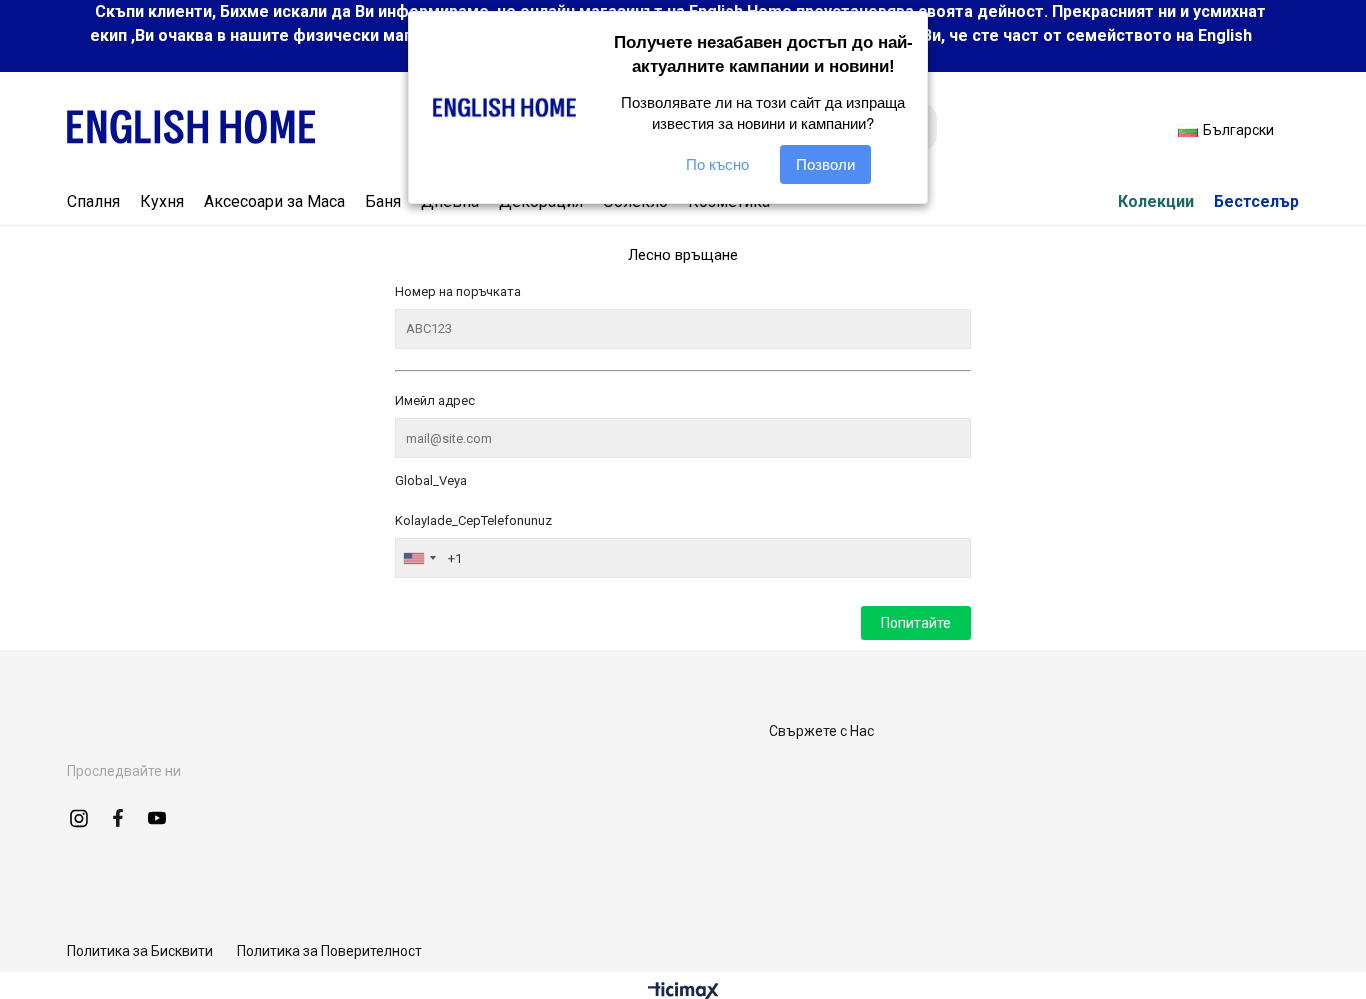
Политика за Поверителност (329, 951)
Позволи (825, 164)
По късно (717, 164)
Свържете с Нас (821, 731)
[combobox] (419, 558)
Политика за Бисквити (140, 951)
